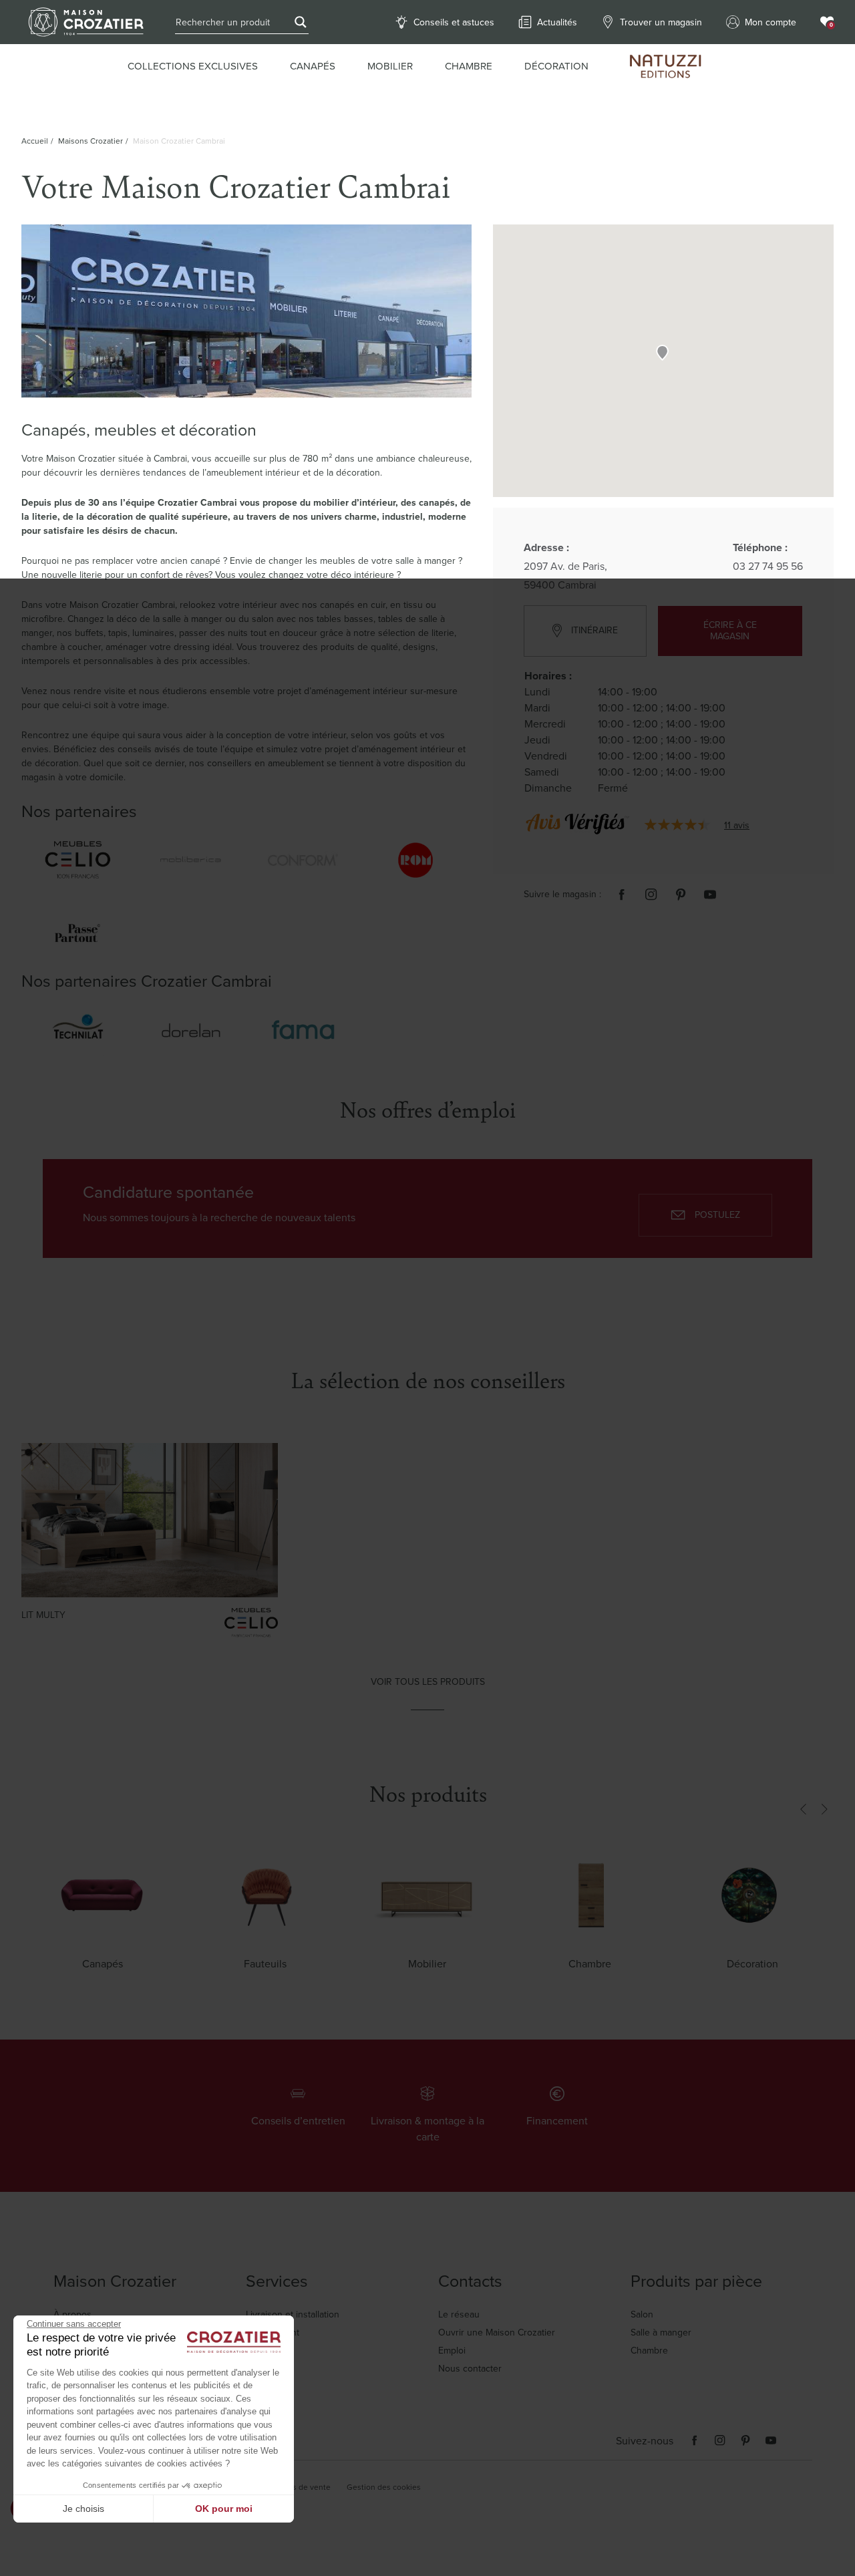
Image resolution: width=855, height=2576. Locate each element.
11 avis (737, 825)
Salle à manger (661, 2332)
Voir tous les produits (428, 1682)
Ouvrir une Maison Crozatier (497, 2332)
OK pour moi (224, 2509)
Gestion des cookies (384, 2487)
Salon (642, 2314)
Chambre (649, 2351)
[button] (662, 352)
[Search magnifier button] (301, 22)
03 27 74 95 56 (768, 567)
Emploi (452, 2351)
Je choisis (83, 2509)
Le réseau (459, 2314)
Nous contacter (470, 2369)
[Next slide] (824, 1810)
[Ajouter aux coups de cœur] (248, 1477)
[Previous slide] (803, 1810)
